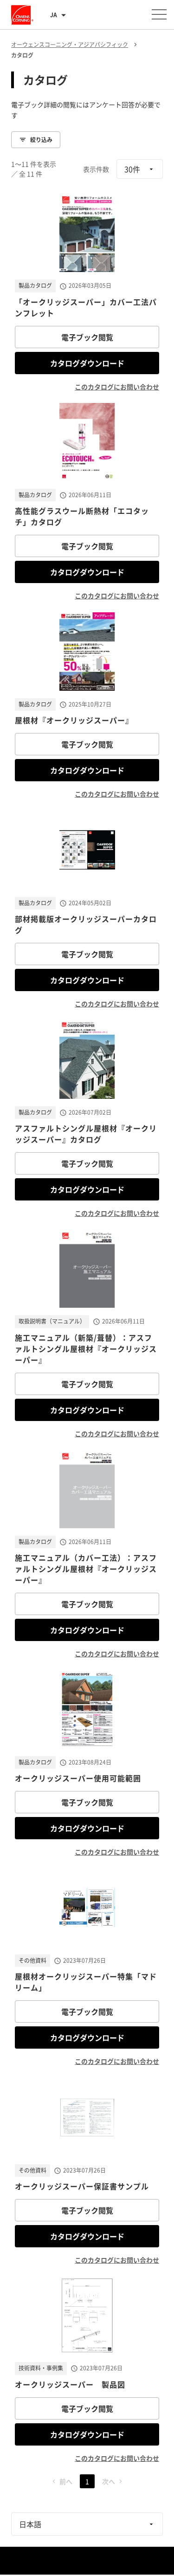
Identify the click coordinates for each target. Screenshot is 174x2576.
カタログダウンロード (87, 363)
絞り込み (41, 140)
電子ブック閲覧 (87, 337)
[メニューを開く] (159, 14)
